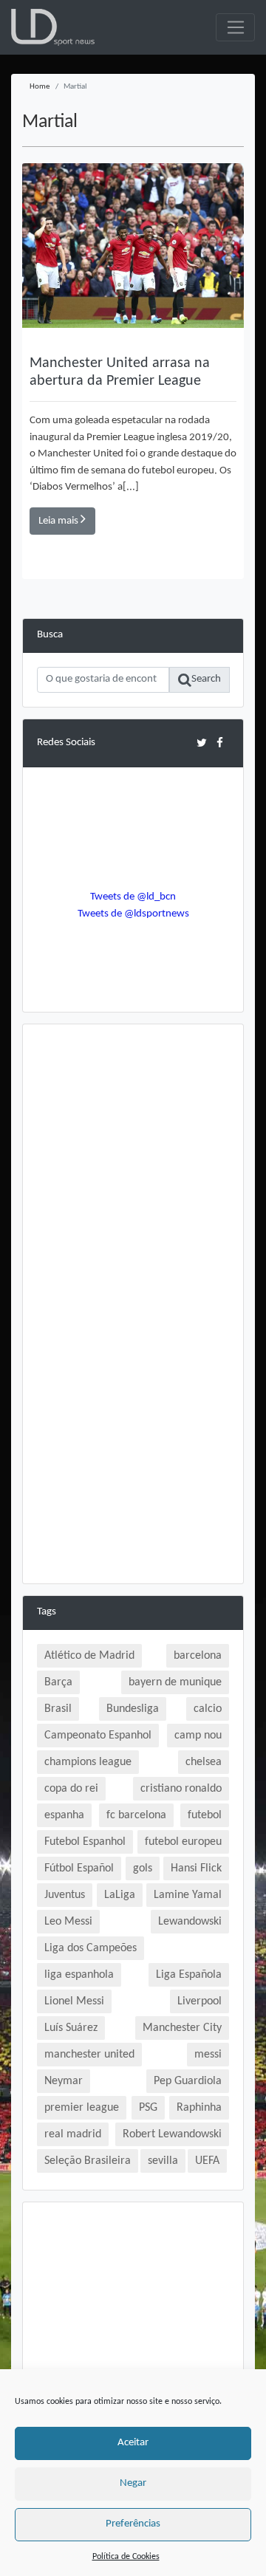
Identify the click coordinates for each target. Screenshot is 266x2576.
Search (206, 679)
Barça (58, 1682)
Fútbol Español (79, 1868)
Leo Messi (68, 1922)
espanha (64, 1815)
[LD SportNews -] (53, 28)
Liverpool (199, 2001)
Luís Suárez (71, 2028)
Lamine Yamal (188, 1895)
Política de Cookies (126, 2557)
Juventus (65, 1895)
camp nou (198, 1736)
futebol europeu (183, 1842)
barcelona (198, 1656)
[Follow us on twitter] (201, 743)
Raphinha (199, 2108)
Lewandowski (190, 1922)
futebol (205, 1815)
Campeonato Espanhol (98, 1736)
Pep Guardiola (188, 2081)
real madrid (73, 2134)
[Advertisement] (133, 1171)
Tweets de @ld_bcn (133, 897)
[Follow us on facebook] (220, 743)
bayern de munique (175, 1682)
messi (208, 2055)
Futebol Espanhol (85, 1842)
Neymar (64, 2081)
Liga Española (189, 1975)
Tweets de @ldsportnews (133, 914)
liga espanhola (79, 1975)
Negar (133, 2483)
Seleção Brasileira (88, 2161)
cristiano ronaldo (181, 1789)
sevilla (163, 2161)
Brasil (58, 1709)
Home (40, 87)
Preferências (133, 2524)
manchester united (89, 2055)
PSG (148, 2108)
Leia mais (59, 521)
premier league (82, 2108)
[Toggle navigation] (235, 27)
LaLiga (120, 1895)
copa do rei (71, 1789)
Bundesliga (133, 1709)
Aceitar (133, 2443)
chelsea (204, 1762)
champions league (88, 1762)
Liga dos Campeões (91, 1948)
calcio (208, 1709)
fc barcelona (136, 1815)
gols (143, 1868)
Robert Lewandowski (172, 2134)
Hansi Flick (196, 1868)
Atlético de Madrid (89, 1656)
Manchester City (182, 2028)
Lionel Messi (74, 2001)
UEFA (207, 2161)
